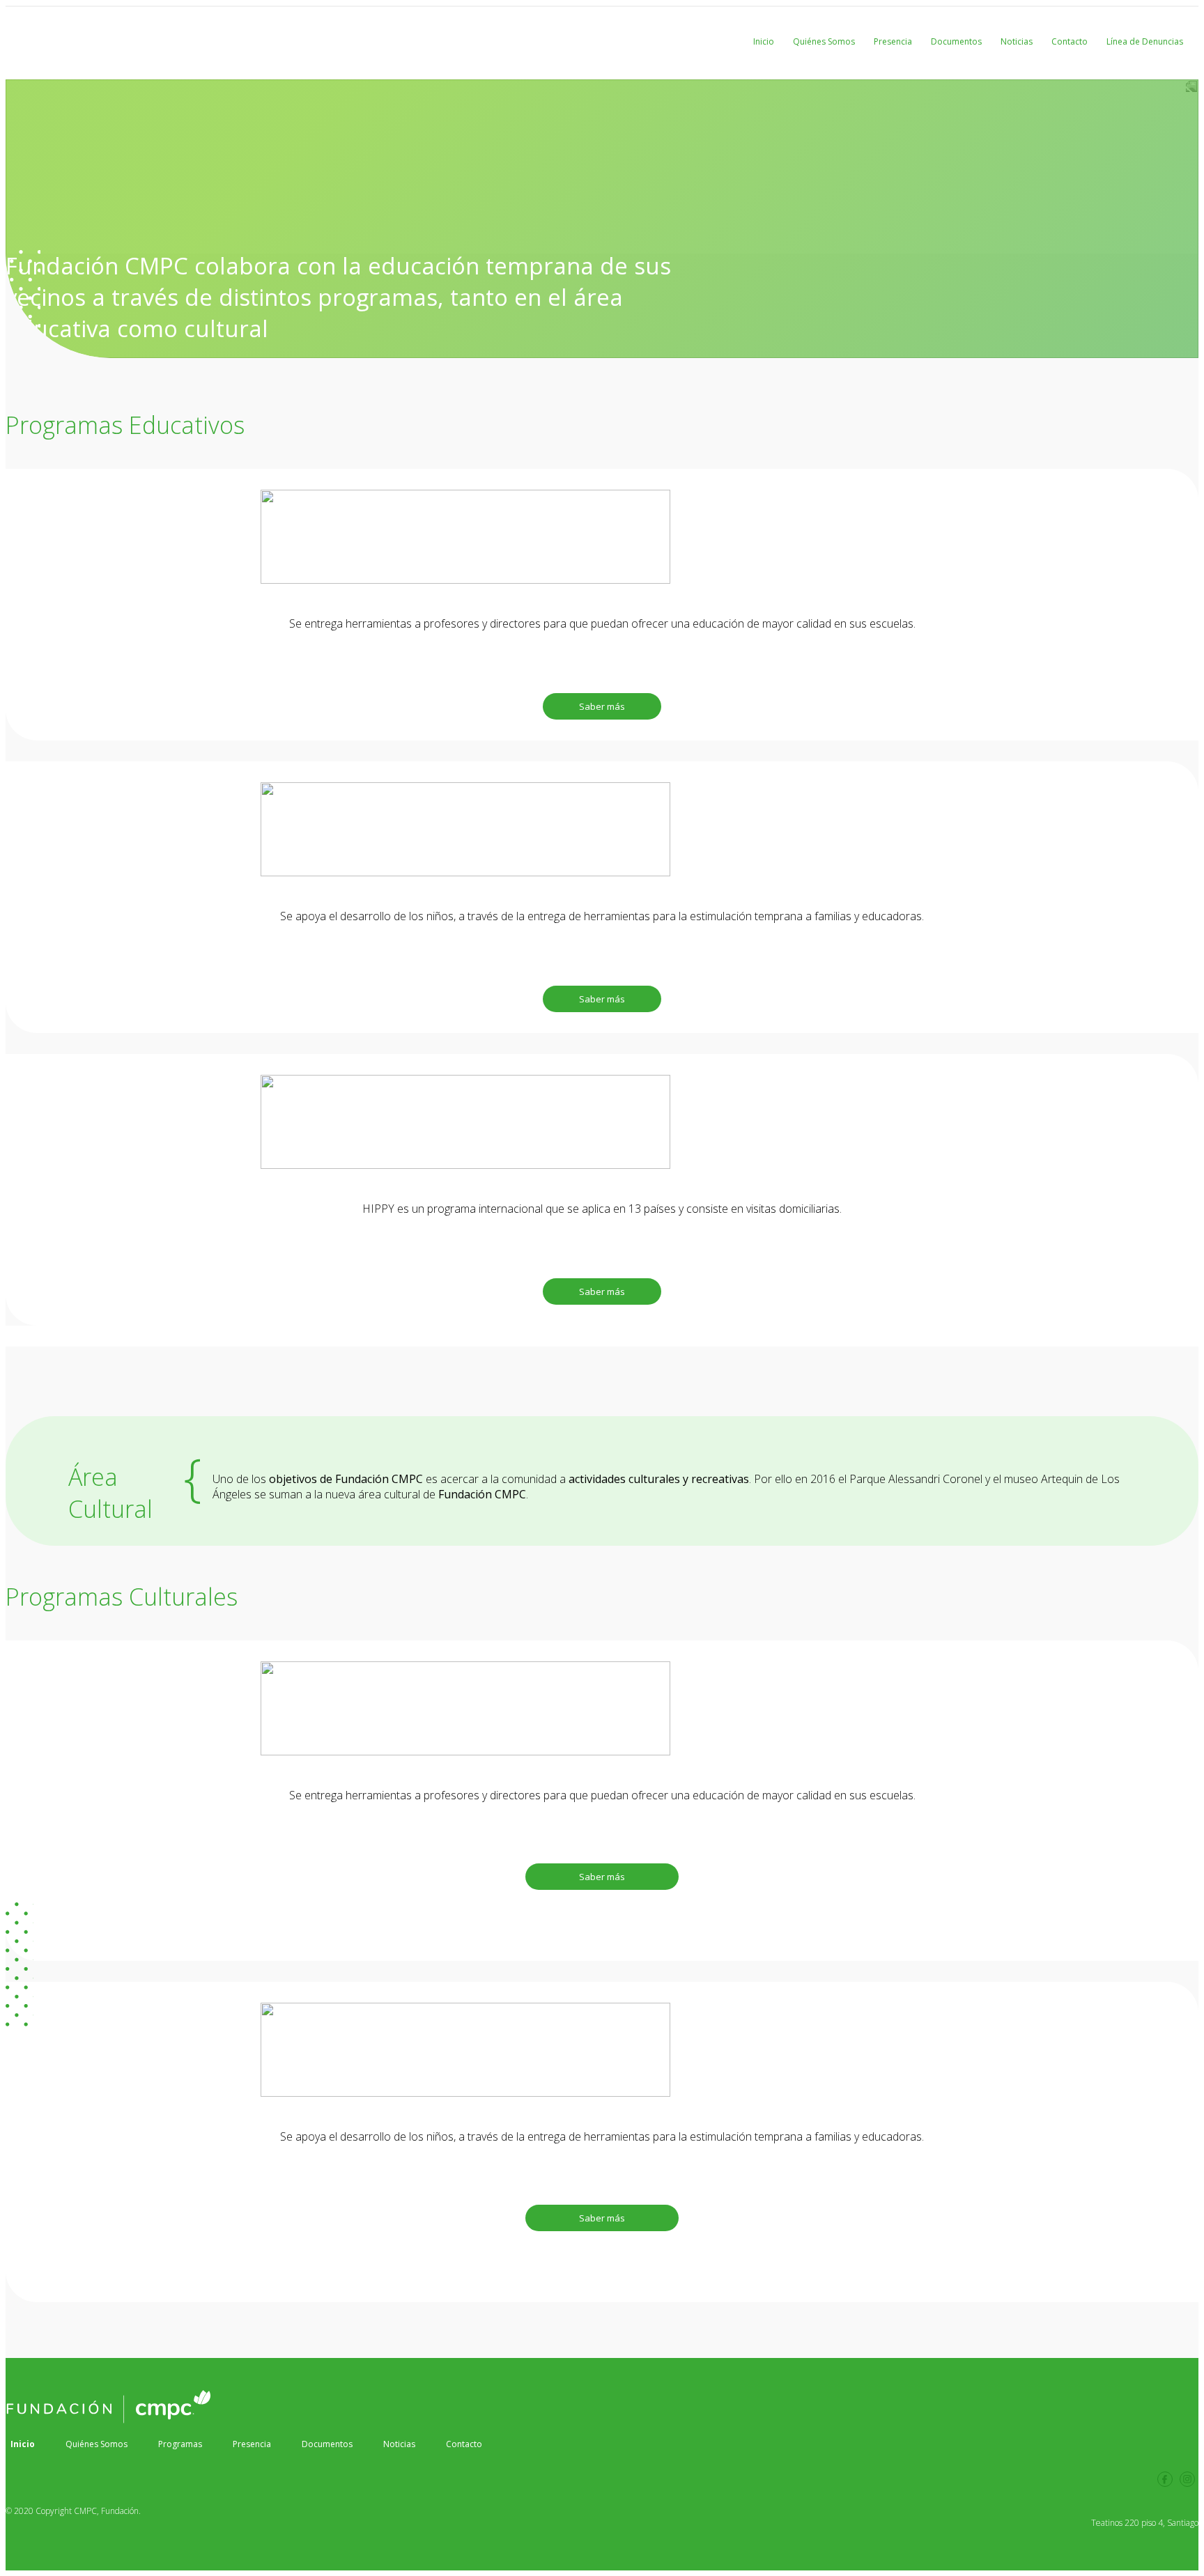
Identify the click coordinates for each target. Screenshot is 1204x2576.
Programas (180, 2444)
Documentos (956, 41)
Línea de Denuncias (1145, 41)
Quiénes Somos (824, 41)
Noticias (1017, 41)
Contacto (1070, 41)
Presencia (893, 41)
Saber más (602, 706)
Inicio (764, 41)
